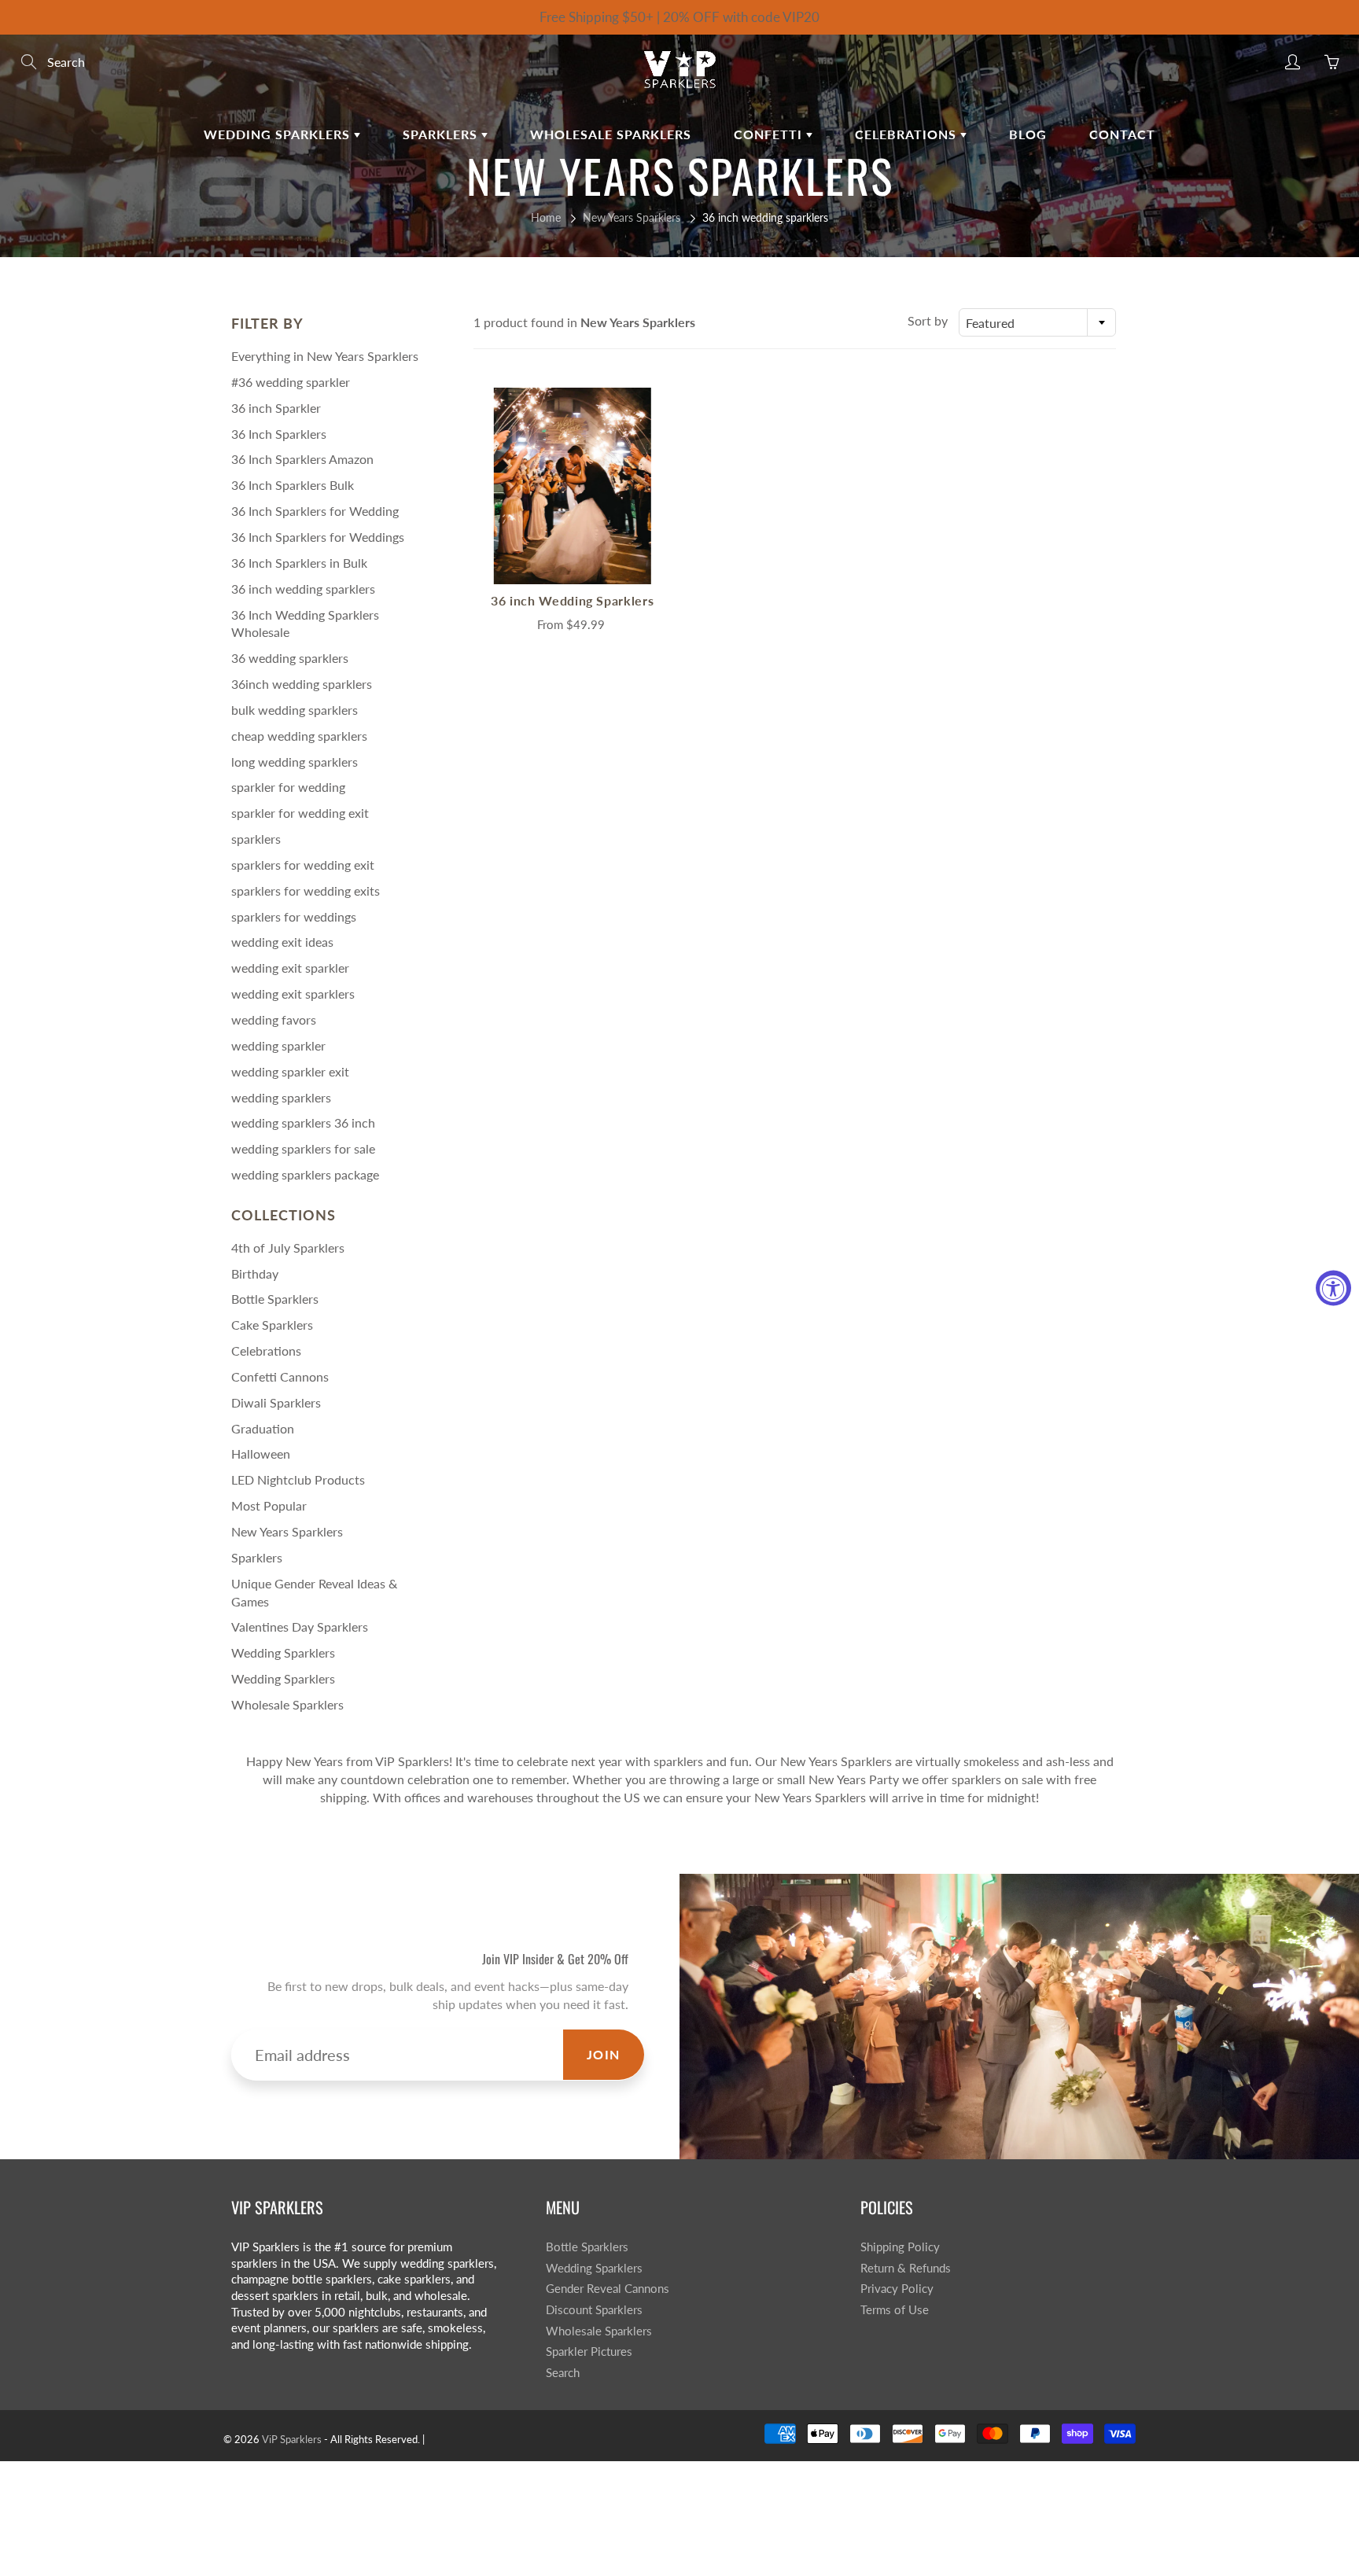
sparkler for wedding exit (300, 813)
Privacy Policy (897, 2289)
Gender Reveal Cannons (608, 2289)
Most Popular (269, 1505)
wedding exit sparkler (290, 968)
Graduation (263, 1428)
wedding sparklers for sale (303, 1148)
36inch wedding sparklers (302, 684)
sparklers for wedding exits (306, 891)
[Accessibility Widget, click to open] (1333, 1288)
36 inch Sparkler (276, 408)
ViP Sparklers (292, 2439)
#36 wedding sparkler (291, 382)
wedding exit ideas (282, 942)
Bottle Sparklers (275, 1299)
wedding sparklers (281, 1097)
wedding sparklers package (305, 1174)
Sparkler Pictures (589, 2352)
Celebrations (908, 134)
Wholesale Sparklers (611, 134)
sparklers (256, 839)
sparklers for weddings (294, 916)
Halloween (261, 1454)
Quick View (573, 486)
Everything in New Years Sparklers (325, 356)
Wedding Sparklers (279, 134)
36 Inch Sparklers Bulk (293, 485)
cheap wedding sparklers (299, 736)
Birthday (255, 1273)
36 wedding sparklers (290, 658)
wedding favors (274, 1019)
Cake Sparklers (272, 1325)
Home (546, 217)
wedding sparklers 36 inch (303, 1122)
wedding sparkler (278, 1045)
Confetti (770, 134)
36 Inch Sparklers (279, 434)
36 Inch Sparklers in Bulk (299, 563)
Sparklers (442, 134)
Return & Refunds (906, 2268)
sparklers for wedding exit (303, 865)
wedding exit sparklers (293, 994)
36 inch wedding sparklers (303, 589)
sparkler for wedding (288, 787)
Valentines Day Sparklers (300, 1627)
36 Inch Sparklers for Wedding (315, 511)
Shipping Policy (900, 2247)
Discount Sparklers (594, 2310)
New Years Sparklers (632, 217)
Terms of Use (895, 2310)
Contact (1122, 134)
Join (604, 2054)
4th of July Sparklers (288, 1248)
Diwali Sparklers (276, 1402)
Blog (1028, 134)
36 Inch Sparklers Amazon (302, 459)
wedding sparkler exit (290, 1071)
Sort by (928, 320)
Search (563, 2373)
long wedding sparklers (295, 762)
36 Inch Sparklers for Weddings (318, 537)
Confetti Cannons (280, 1376)
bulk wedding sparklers (295, 710)
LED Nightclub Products (298, 1479)
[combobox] (1037, 322)
